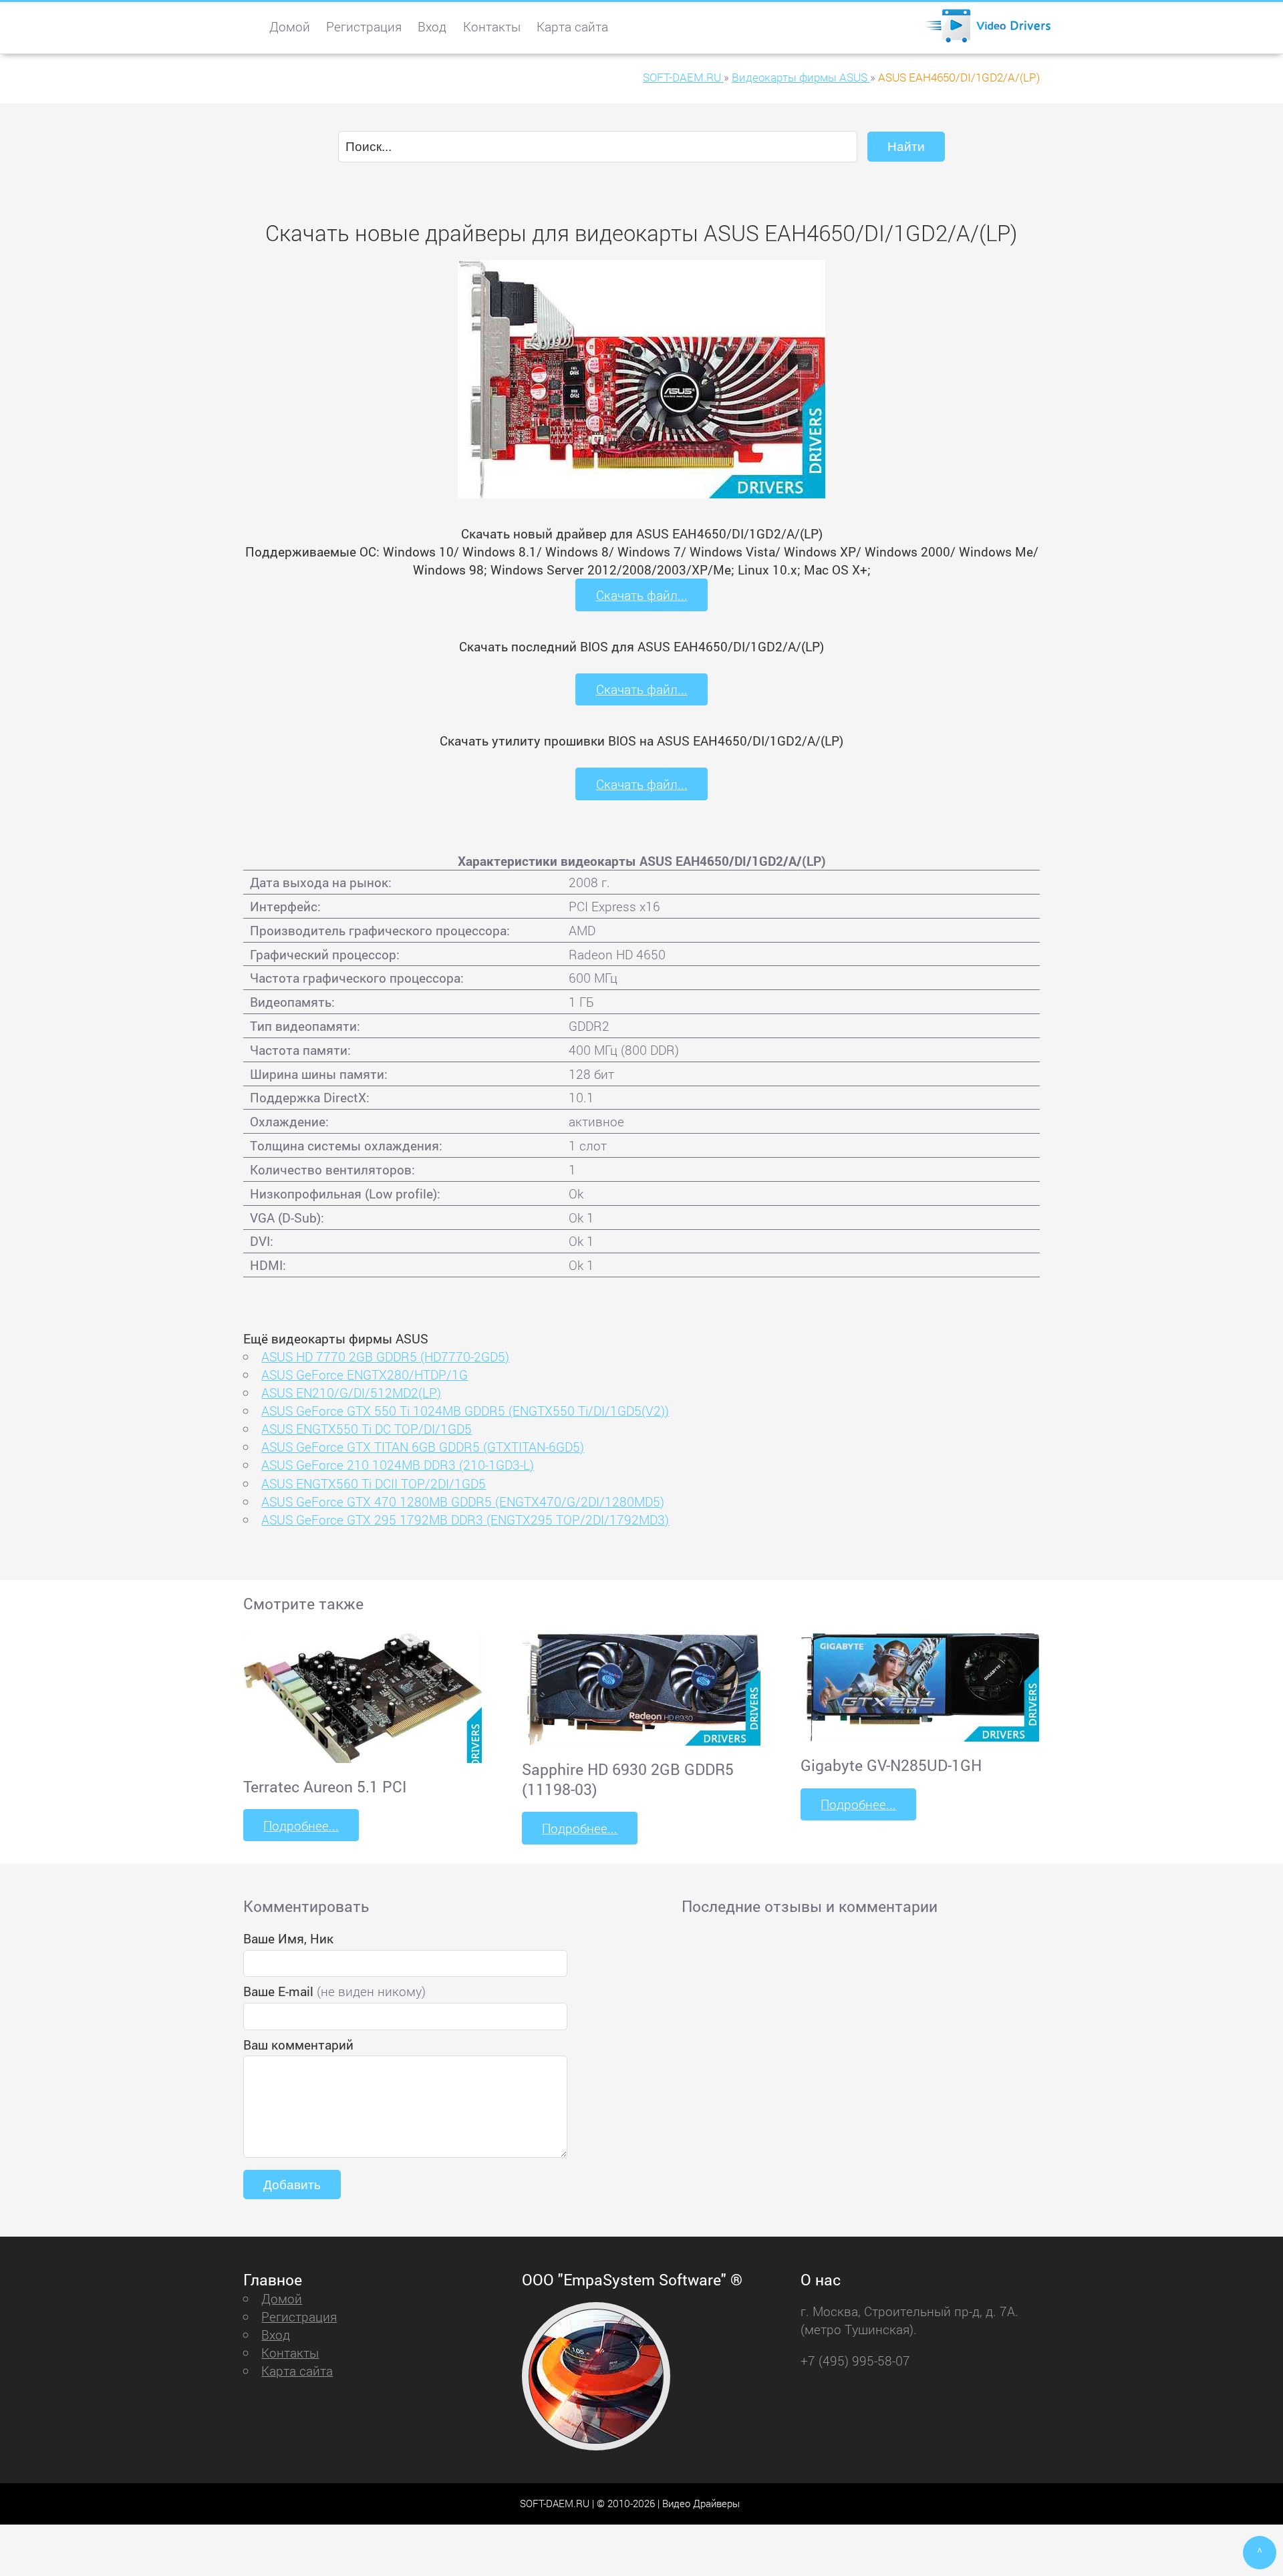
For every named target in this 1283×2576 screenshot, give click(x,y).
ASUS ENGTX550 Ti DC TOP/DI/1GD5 (367, 1429)
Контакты (492, 26)
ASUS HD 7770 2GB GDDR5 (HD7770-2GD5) (385, 1356)
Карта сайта (572, 26)
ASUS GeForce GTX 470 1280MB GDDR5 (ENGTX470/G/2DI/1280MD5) (463, 1501)
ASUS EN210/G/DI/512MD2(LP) (351, 1393)
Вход (432, 26)
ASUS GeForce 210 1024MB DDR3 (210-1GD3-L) (398, 1465)
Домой (290, 26)
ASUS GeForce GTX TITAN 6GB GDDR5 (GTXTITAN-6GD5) (423, 1447)
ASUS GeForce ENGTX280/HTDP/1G (365, 1375)
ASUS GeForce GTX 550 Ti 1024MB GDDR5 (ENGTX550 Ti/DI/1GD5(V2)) (465, 1411)
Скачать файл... (642, 595)
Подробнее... (301, 1825)
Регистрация (364, 26)
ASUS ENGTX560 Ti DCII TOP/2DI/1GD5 (374, 1483)
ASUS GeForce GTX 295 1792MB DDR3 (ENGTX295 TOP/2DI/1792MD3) (465, 1519)
